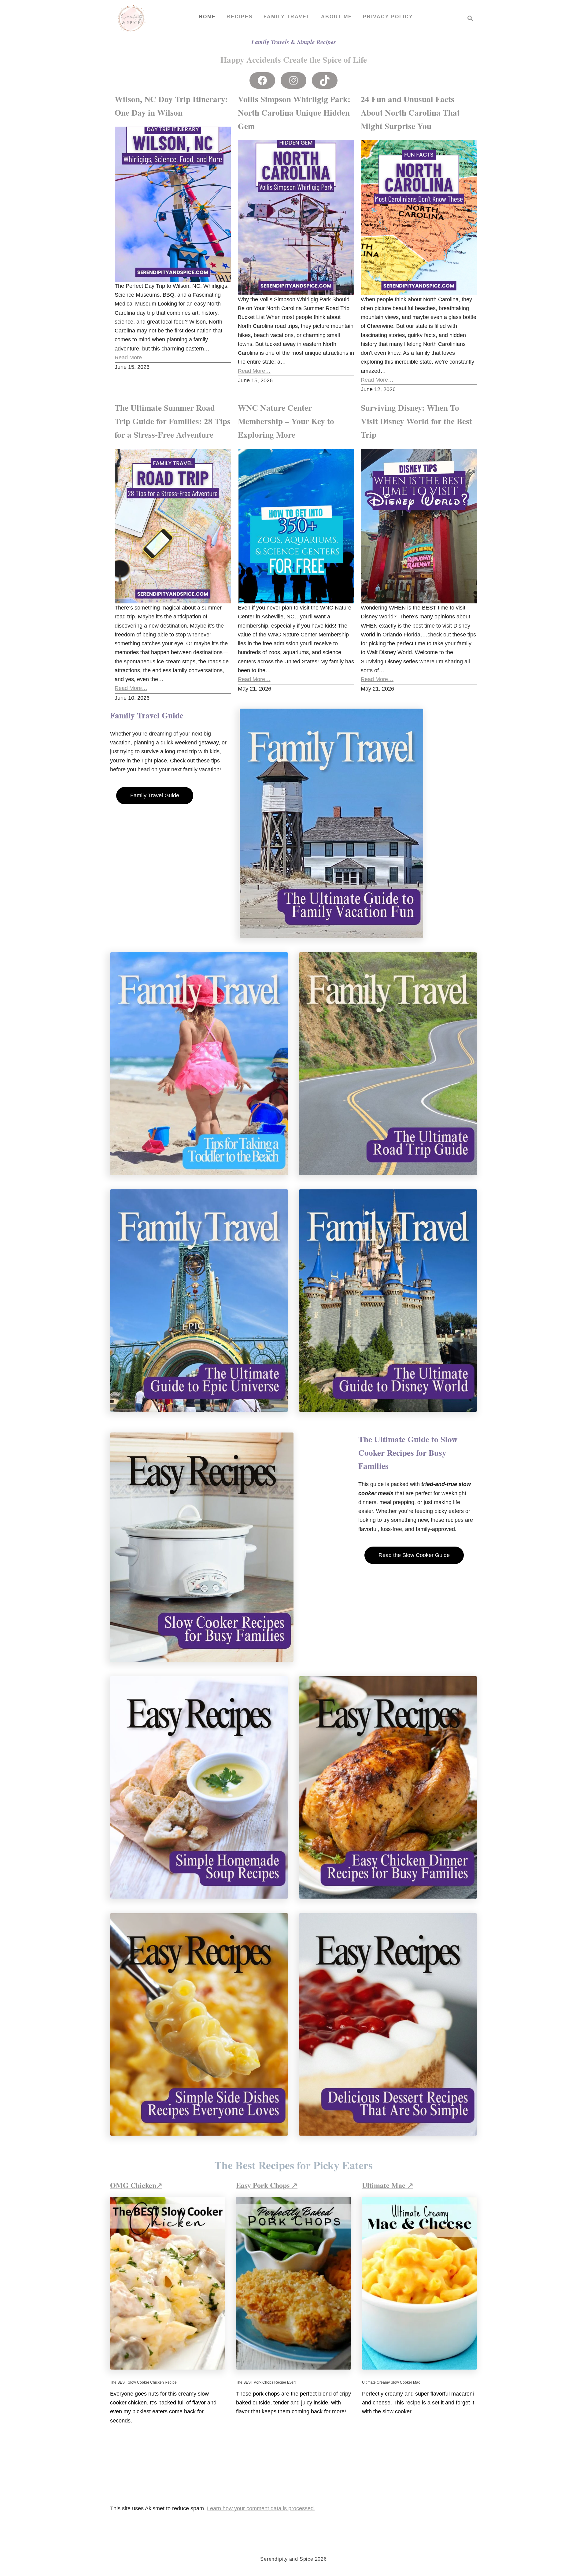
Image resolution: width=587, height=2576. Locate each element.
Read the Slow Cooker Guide (414, 1555)
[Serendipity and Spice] (131, 18)
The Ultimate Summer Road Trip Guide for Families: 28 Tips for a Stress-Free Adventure (173, 421)
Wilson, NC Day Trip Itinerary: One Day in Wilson (171, 106)
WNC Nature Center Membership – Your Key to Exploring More (286, 421)
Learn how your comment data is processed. (261, 2508)
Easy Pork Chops (264, 2185)
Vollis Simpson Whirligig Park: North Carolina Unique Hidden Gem (294, 112)
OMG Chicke (131, 2185)
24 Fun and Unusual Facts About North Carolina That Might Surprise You (410, 112)
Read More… (131, 358)
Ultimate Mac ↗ (388, 2185)
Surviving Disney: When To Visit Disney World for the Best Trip (416, 421)
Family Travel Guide (155, 795)
